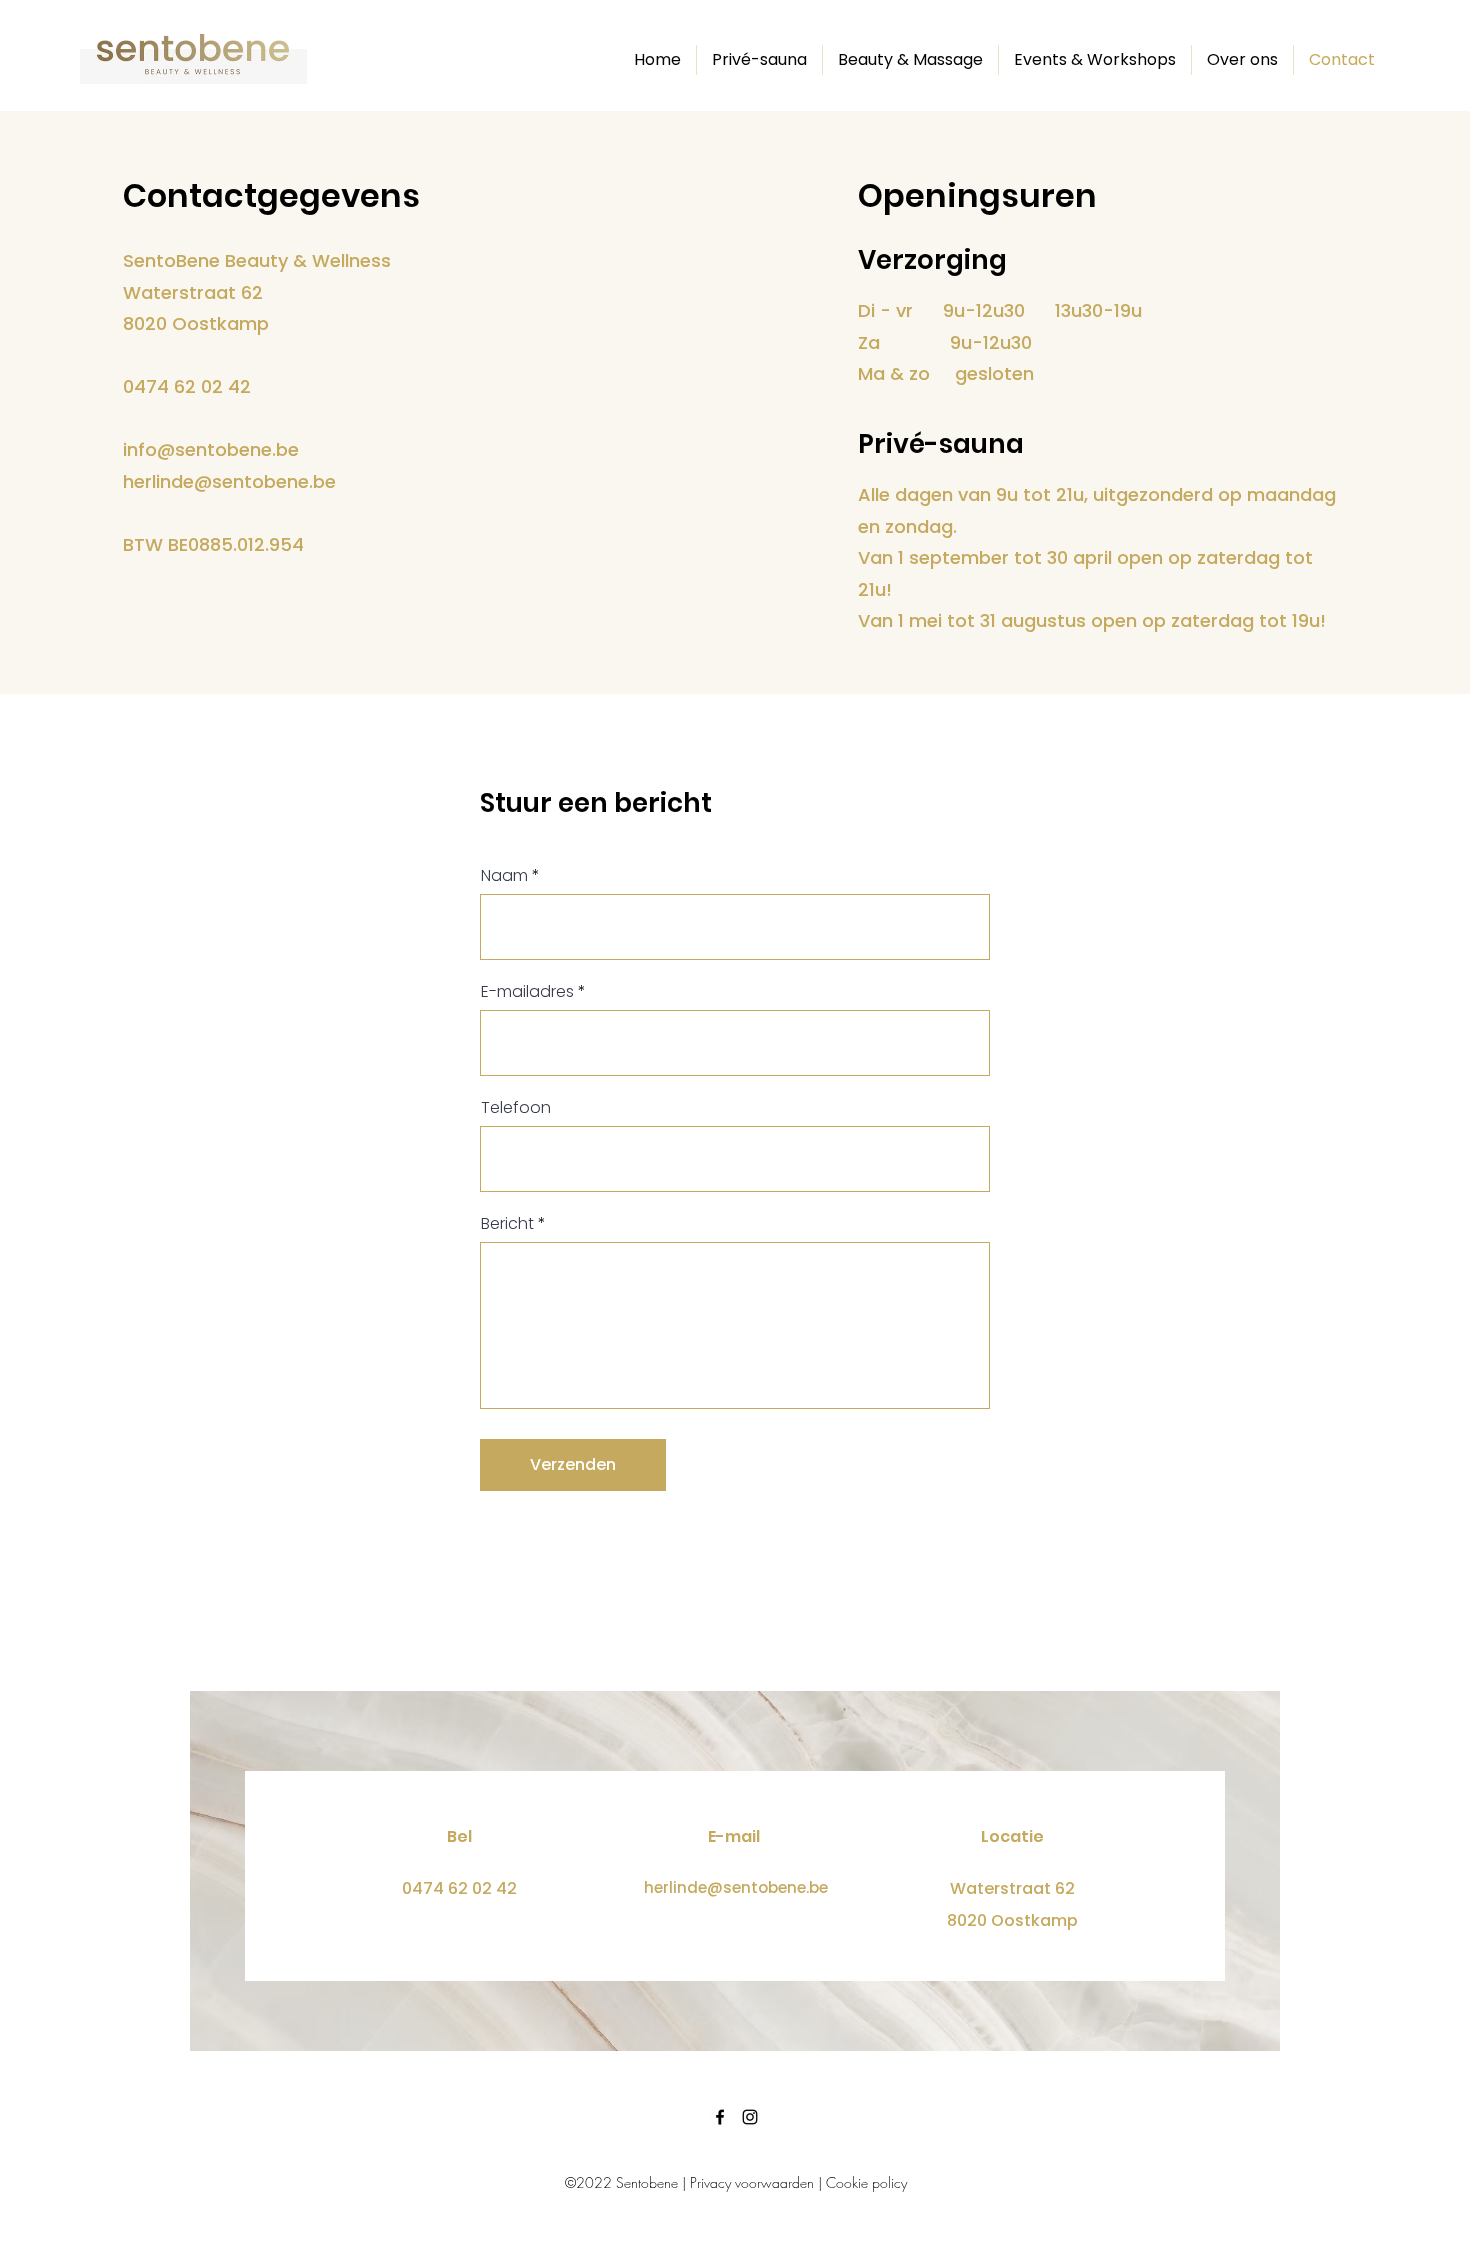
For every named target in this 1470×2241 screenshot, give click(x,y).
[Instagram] (750, 2117)
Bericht (507, 1224)
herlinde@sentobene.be (229, 481)
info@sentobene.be (211, 449)
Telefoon (516, 1108)
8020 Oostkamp (1012, 1920)
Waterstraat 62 (1012, 1888)
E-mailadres (527, 992)
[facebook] (720, 2117)
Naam (504, 876)
